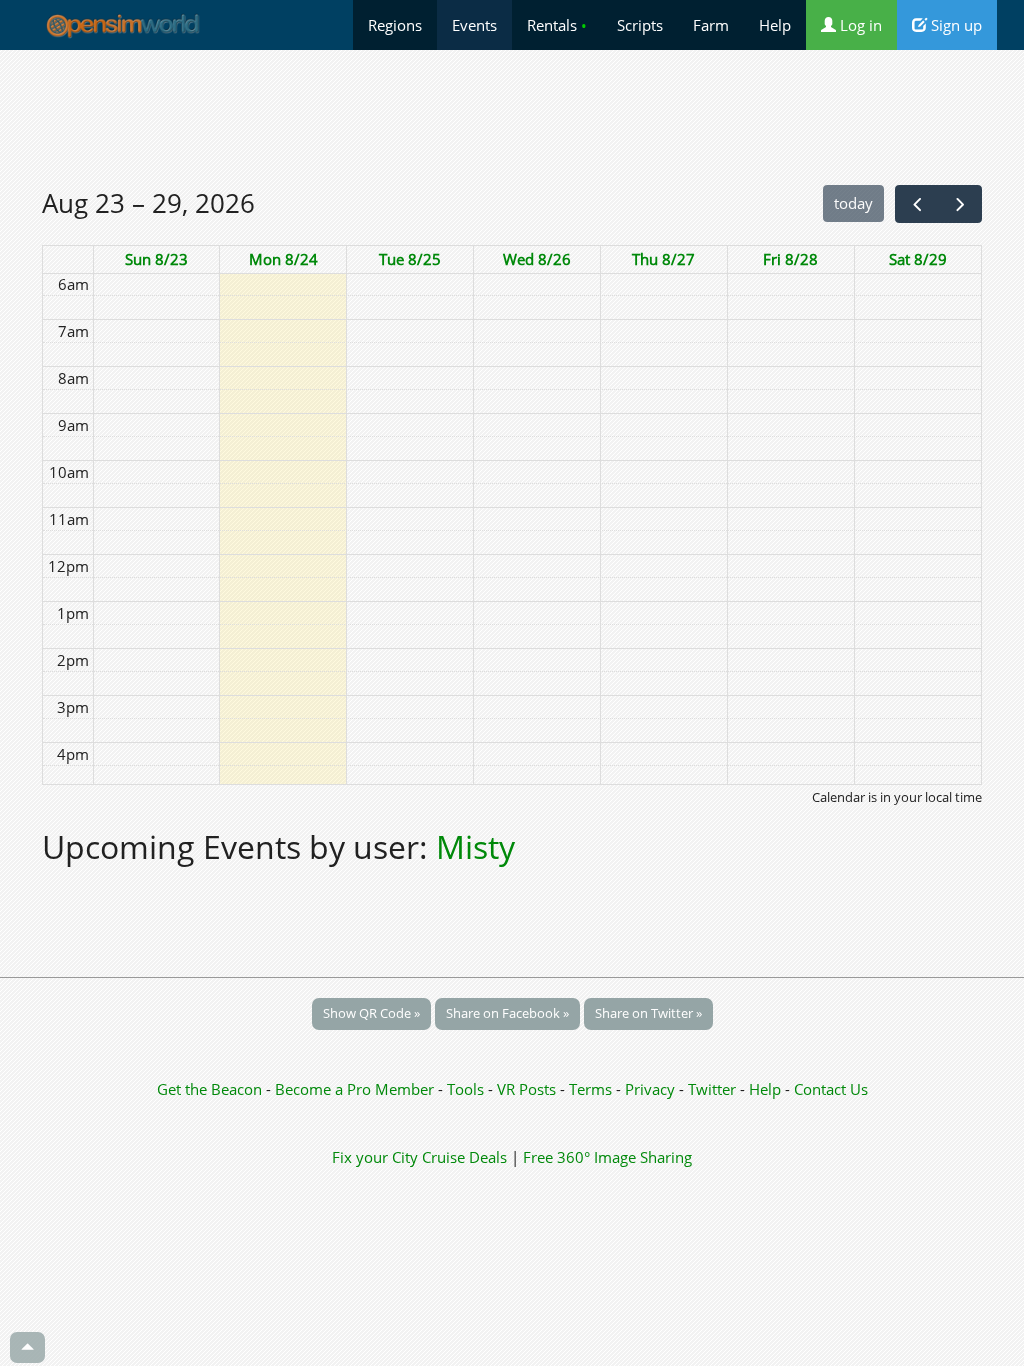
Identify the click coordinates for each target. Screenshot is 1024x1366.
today (853, 203)
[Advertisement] (512, 117)
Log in (859, 25)
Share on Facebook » (507, 1013)
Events (474, 25)
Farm (711, 25)
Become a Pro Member (356, 1089)
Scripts (640, 25)
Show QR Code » (371, 1013)
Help (775, 25)
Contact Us (831, 1089)
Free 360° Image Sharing (607, 1157)
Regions (395, 25)
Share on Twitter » (648, 1013)
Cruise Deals (464, 1157)
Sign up (954, 25)
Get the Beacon (209, 1089)
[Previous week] (917, 204)
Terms (592, 1089)
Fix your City (375, 1157)
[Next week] (960, 204)
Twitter (712, 1089)
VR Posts (528, 1089)
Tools (467, 1089)
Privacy (650, 1089)
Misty (475, 846)
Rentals (557, 25)
